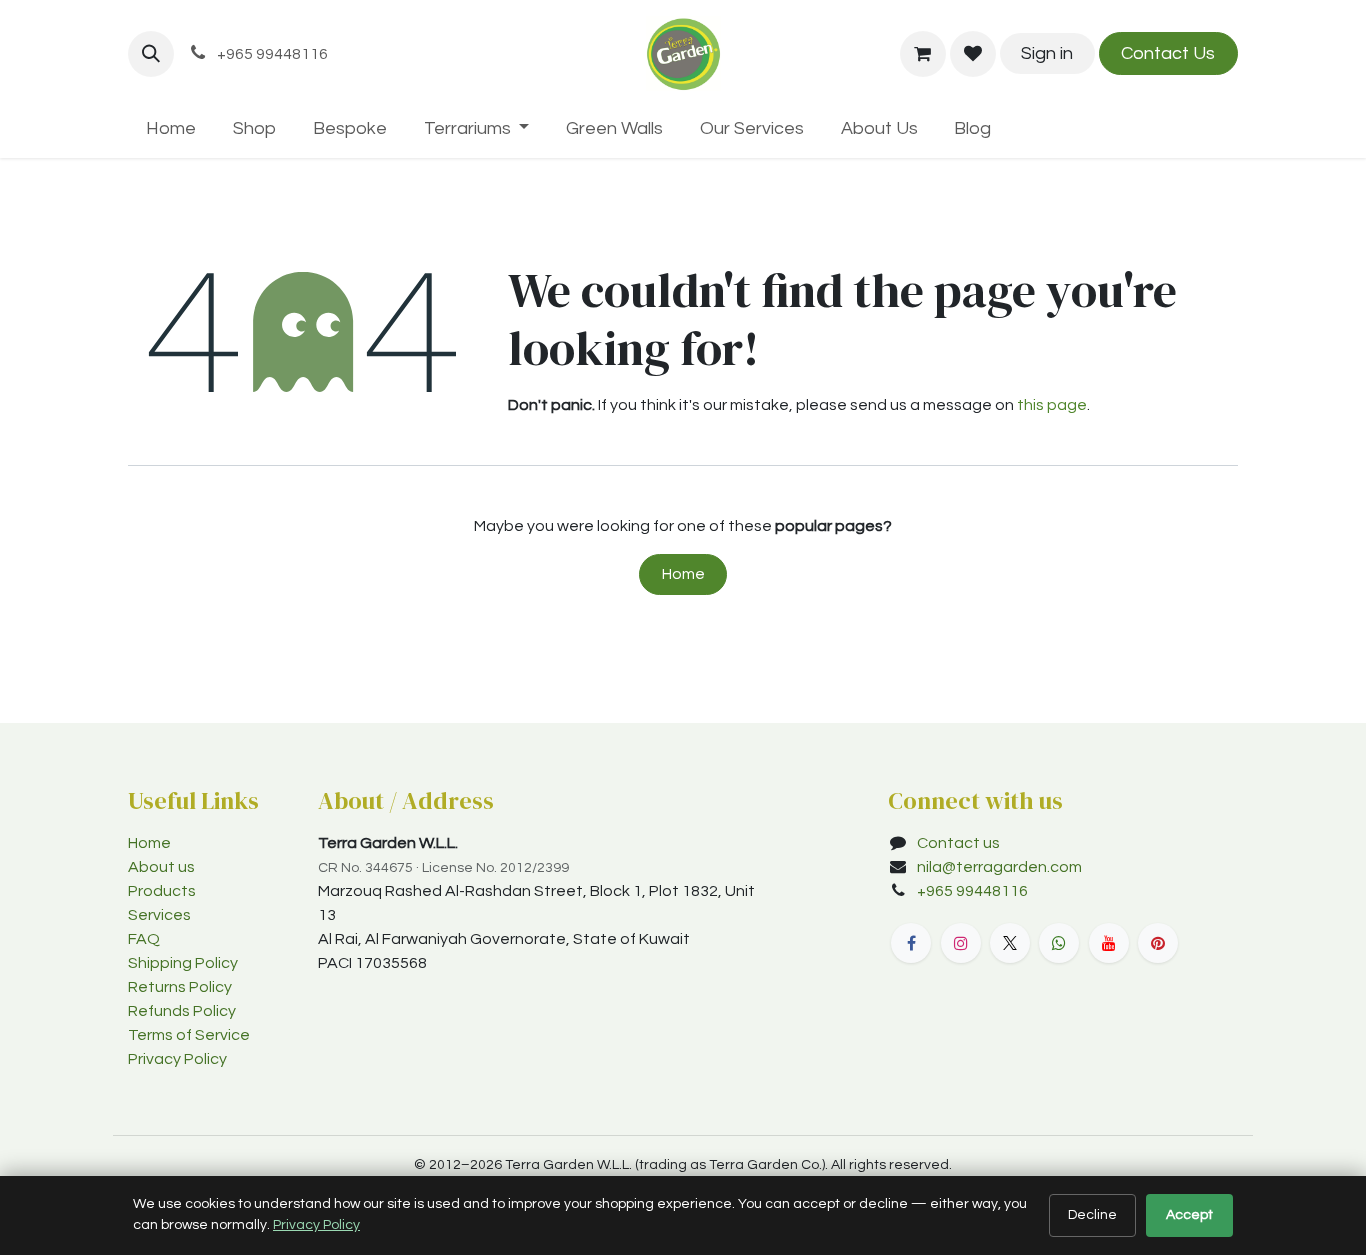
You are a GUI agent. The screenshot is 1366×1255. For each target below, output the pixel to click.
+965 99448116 (974, 891)
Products (162, 891)
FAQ (144, 939)
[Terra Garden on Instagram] (961, 943)
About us (161, 867)
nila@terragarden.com (999, 867)
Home (683, 574)
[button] (151, 54)
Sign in (1047, 53)
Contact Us (1168, 53)
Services (159, 915)
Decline (1092, 1215)
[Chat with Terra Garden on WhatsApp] (1059, 943)
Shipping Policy (183, 963)
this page (1052, 405)
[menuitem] (171, 128)
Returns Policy (180, 987)
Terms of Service (189, 1035)
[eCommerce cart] (923, 54)
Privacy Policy (177, 1059)
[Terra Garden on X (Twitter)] (1010, 943)
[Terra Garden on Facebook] (911, 943)
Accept (1189, 1215)
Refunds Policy (182, 1011)
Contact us (958, 843)
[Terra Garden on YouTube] (1109, 943)
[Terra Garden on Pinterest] (1158, 943)
